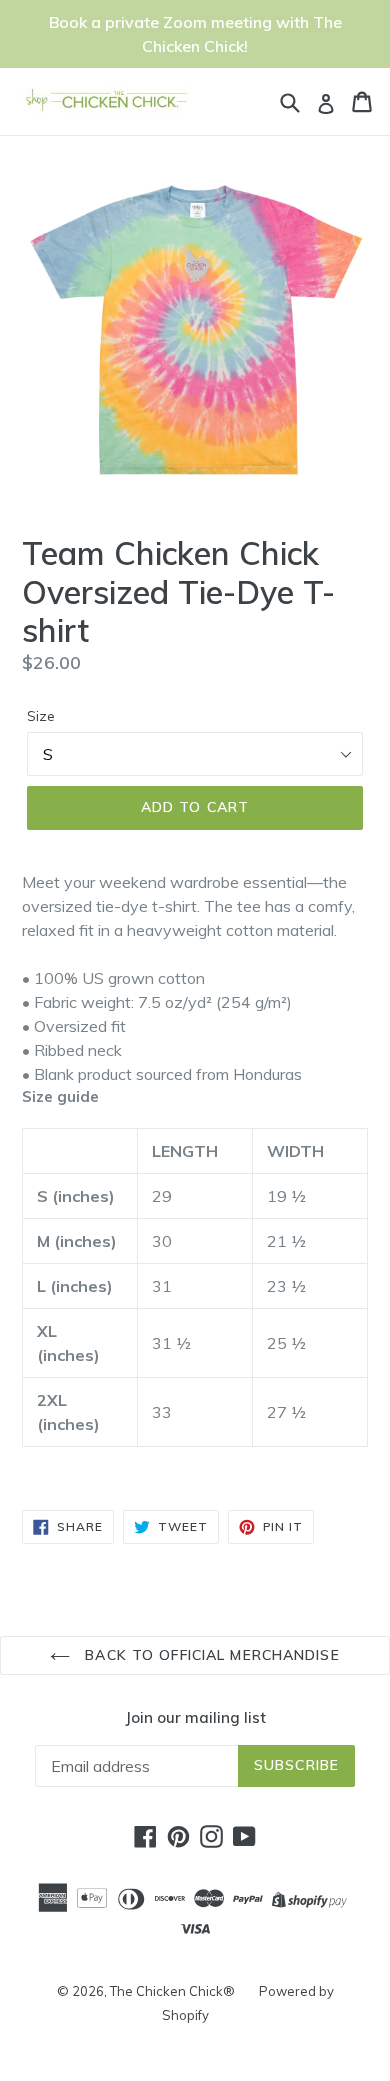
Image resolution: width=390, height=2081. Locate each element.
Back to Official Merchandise (209, 1655)
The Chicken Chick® (172, 1991)
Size (41, 716)
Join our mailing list (195, 1718)
